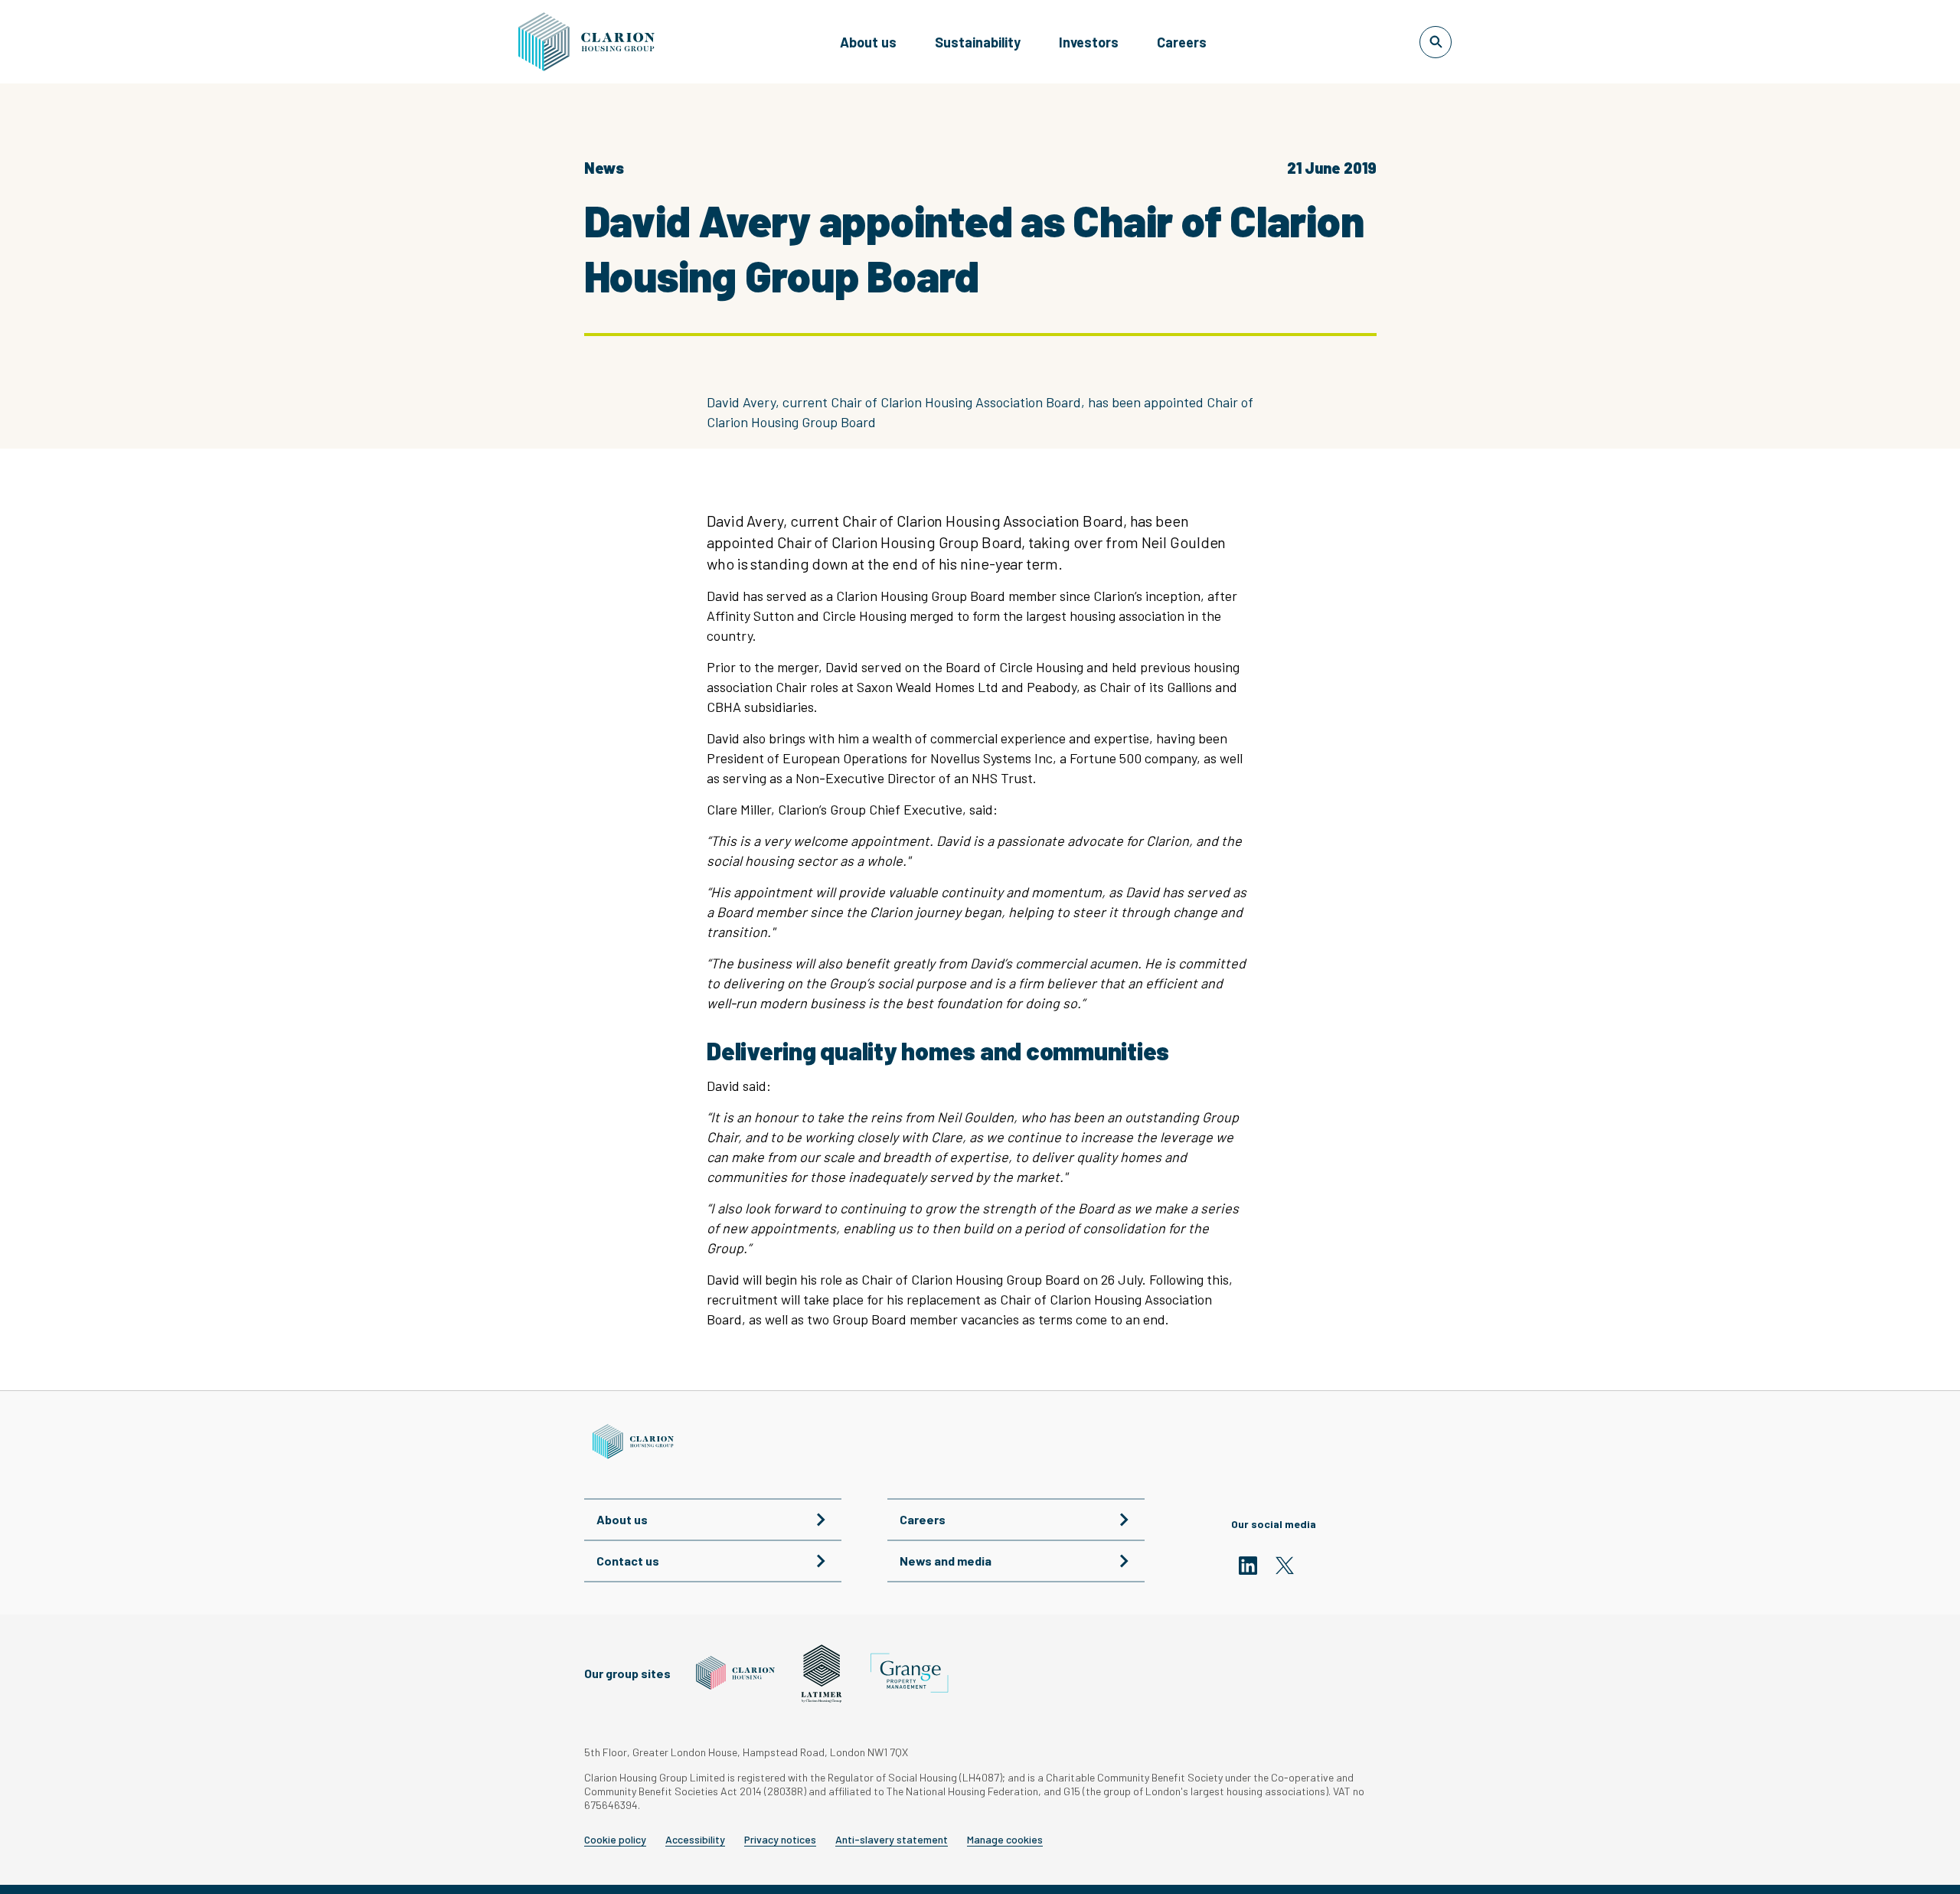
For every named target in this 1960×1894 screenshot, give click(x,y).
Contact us (628, 1561)
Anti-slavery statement (892, 1840)
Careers (1182, 42)
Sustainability (978, 42)
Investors (1089, 42)
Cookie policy (615, 1840)
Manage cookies (1005, 1840)
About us (868, 42)
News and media (946, 1561)
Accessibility (695, 1840)
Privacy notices (780, 1840)
